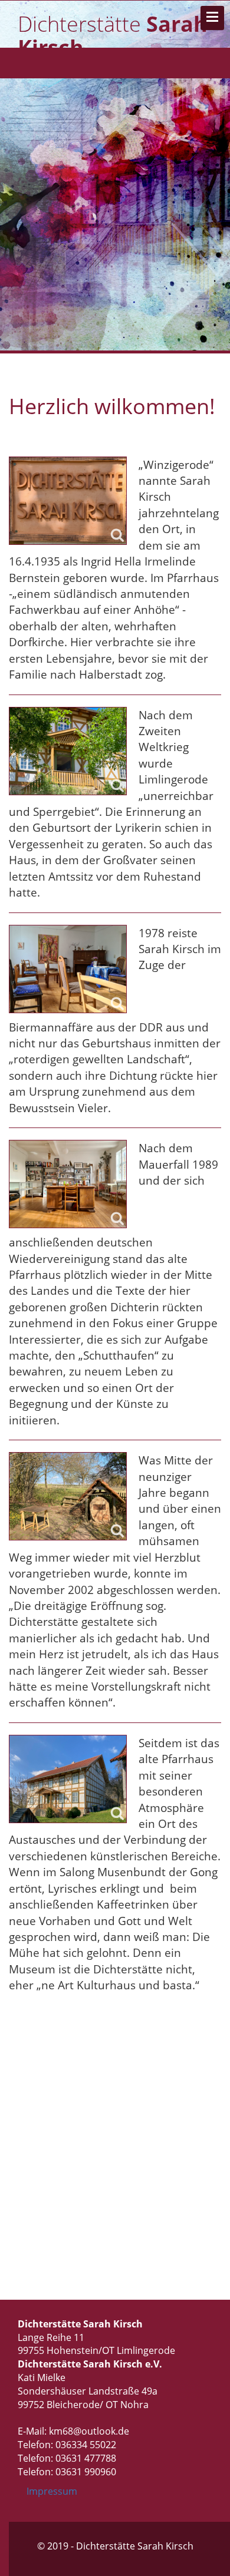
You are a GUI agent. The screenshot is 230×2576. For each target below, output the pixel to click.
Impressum (52, 2491)
